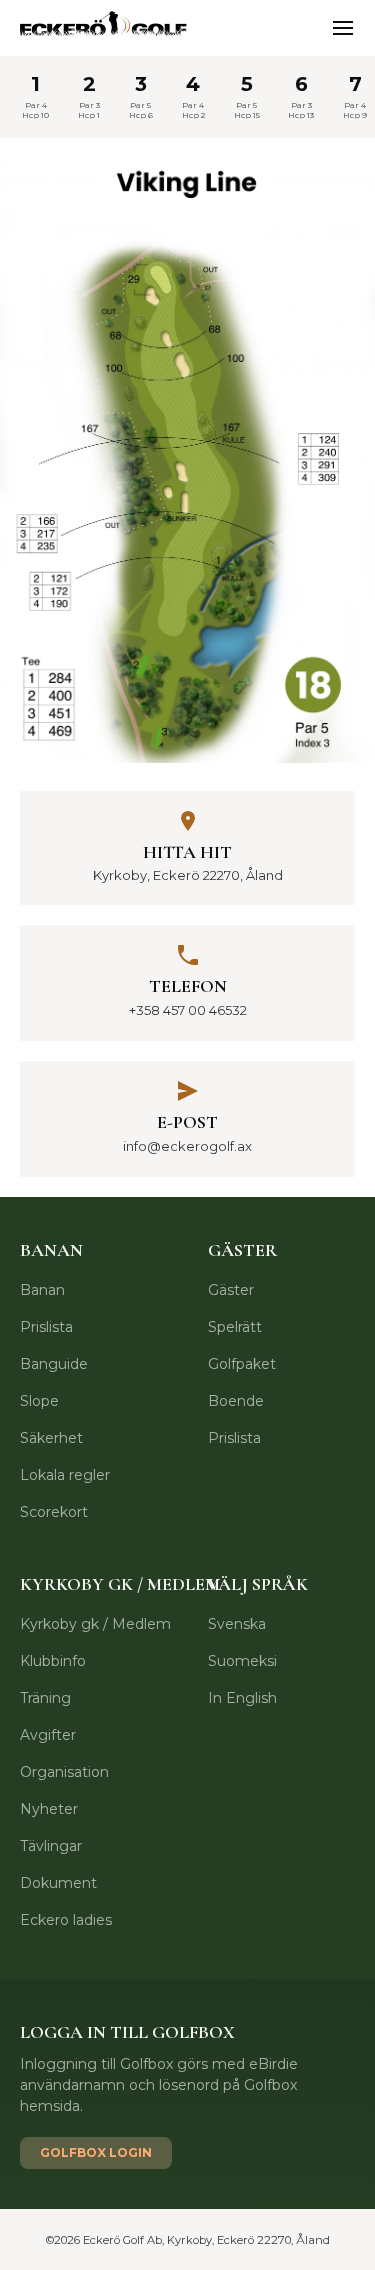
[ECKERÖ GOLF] (105, 28)
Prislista (46, 1327)
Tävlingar (51, 1846)
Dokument (58, 1883)
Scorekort (54, 1512)
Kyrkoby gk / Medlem (95, 1624)
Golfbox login (96, 2152)
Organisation (64, 1772)
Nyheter (49, 1809)
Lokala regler (65, 1475)
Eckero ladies (66, 1920)
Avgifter (48, 1735)
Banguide (54, 1364)
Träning (45, 1698)
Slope (39, 1401)
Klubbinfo (53, 1661)
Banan (42, 1290)
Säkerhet (51, 1438)
